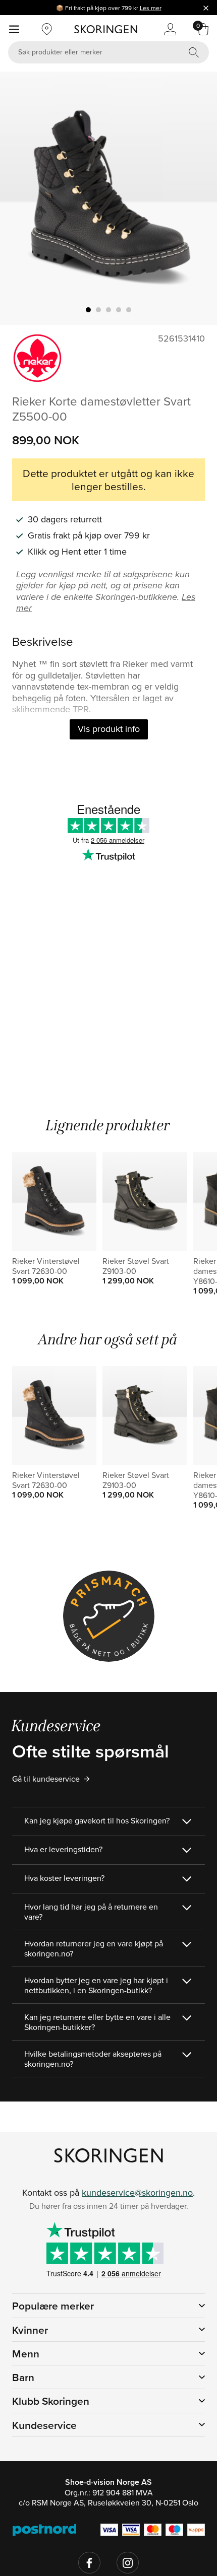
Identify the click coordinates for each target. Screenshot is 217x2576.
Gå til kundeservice (46, 1779)
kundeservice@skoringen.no (137, 2192)
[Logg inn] (170, 29)
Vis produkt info (109, 729)
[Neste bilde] (197, 198)
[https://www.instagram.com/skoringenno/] (128, 2563)
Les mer (151, 8)
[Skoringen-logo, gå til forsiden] (106, 29)
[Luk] (206, 8)
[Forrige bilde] (20, 198)
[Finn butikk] (47, 29)
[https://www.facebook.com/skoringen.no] (89, 2563)
